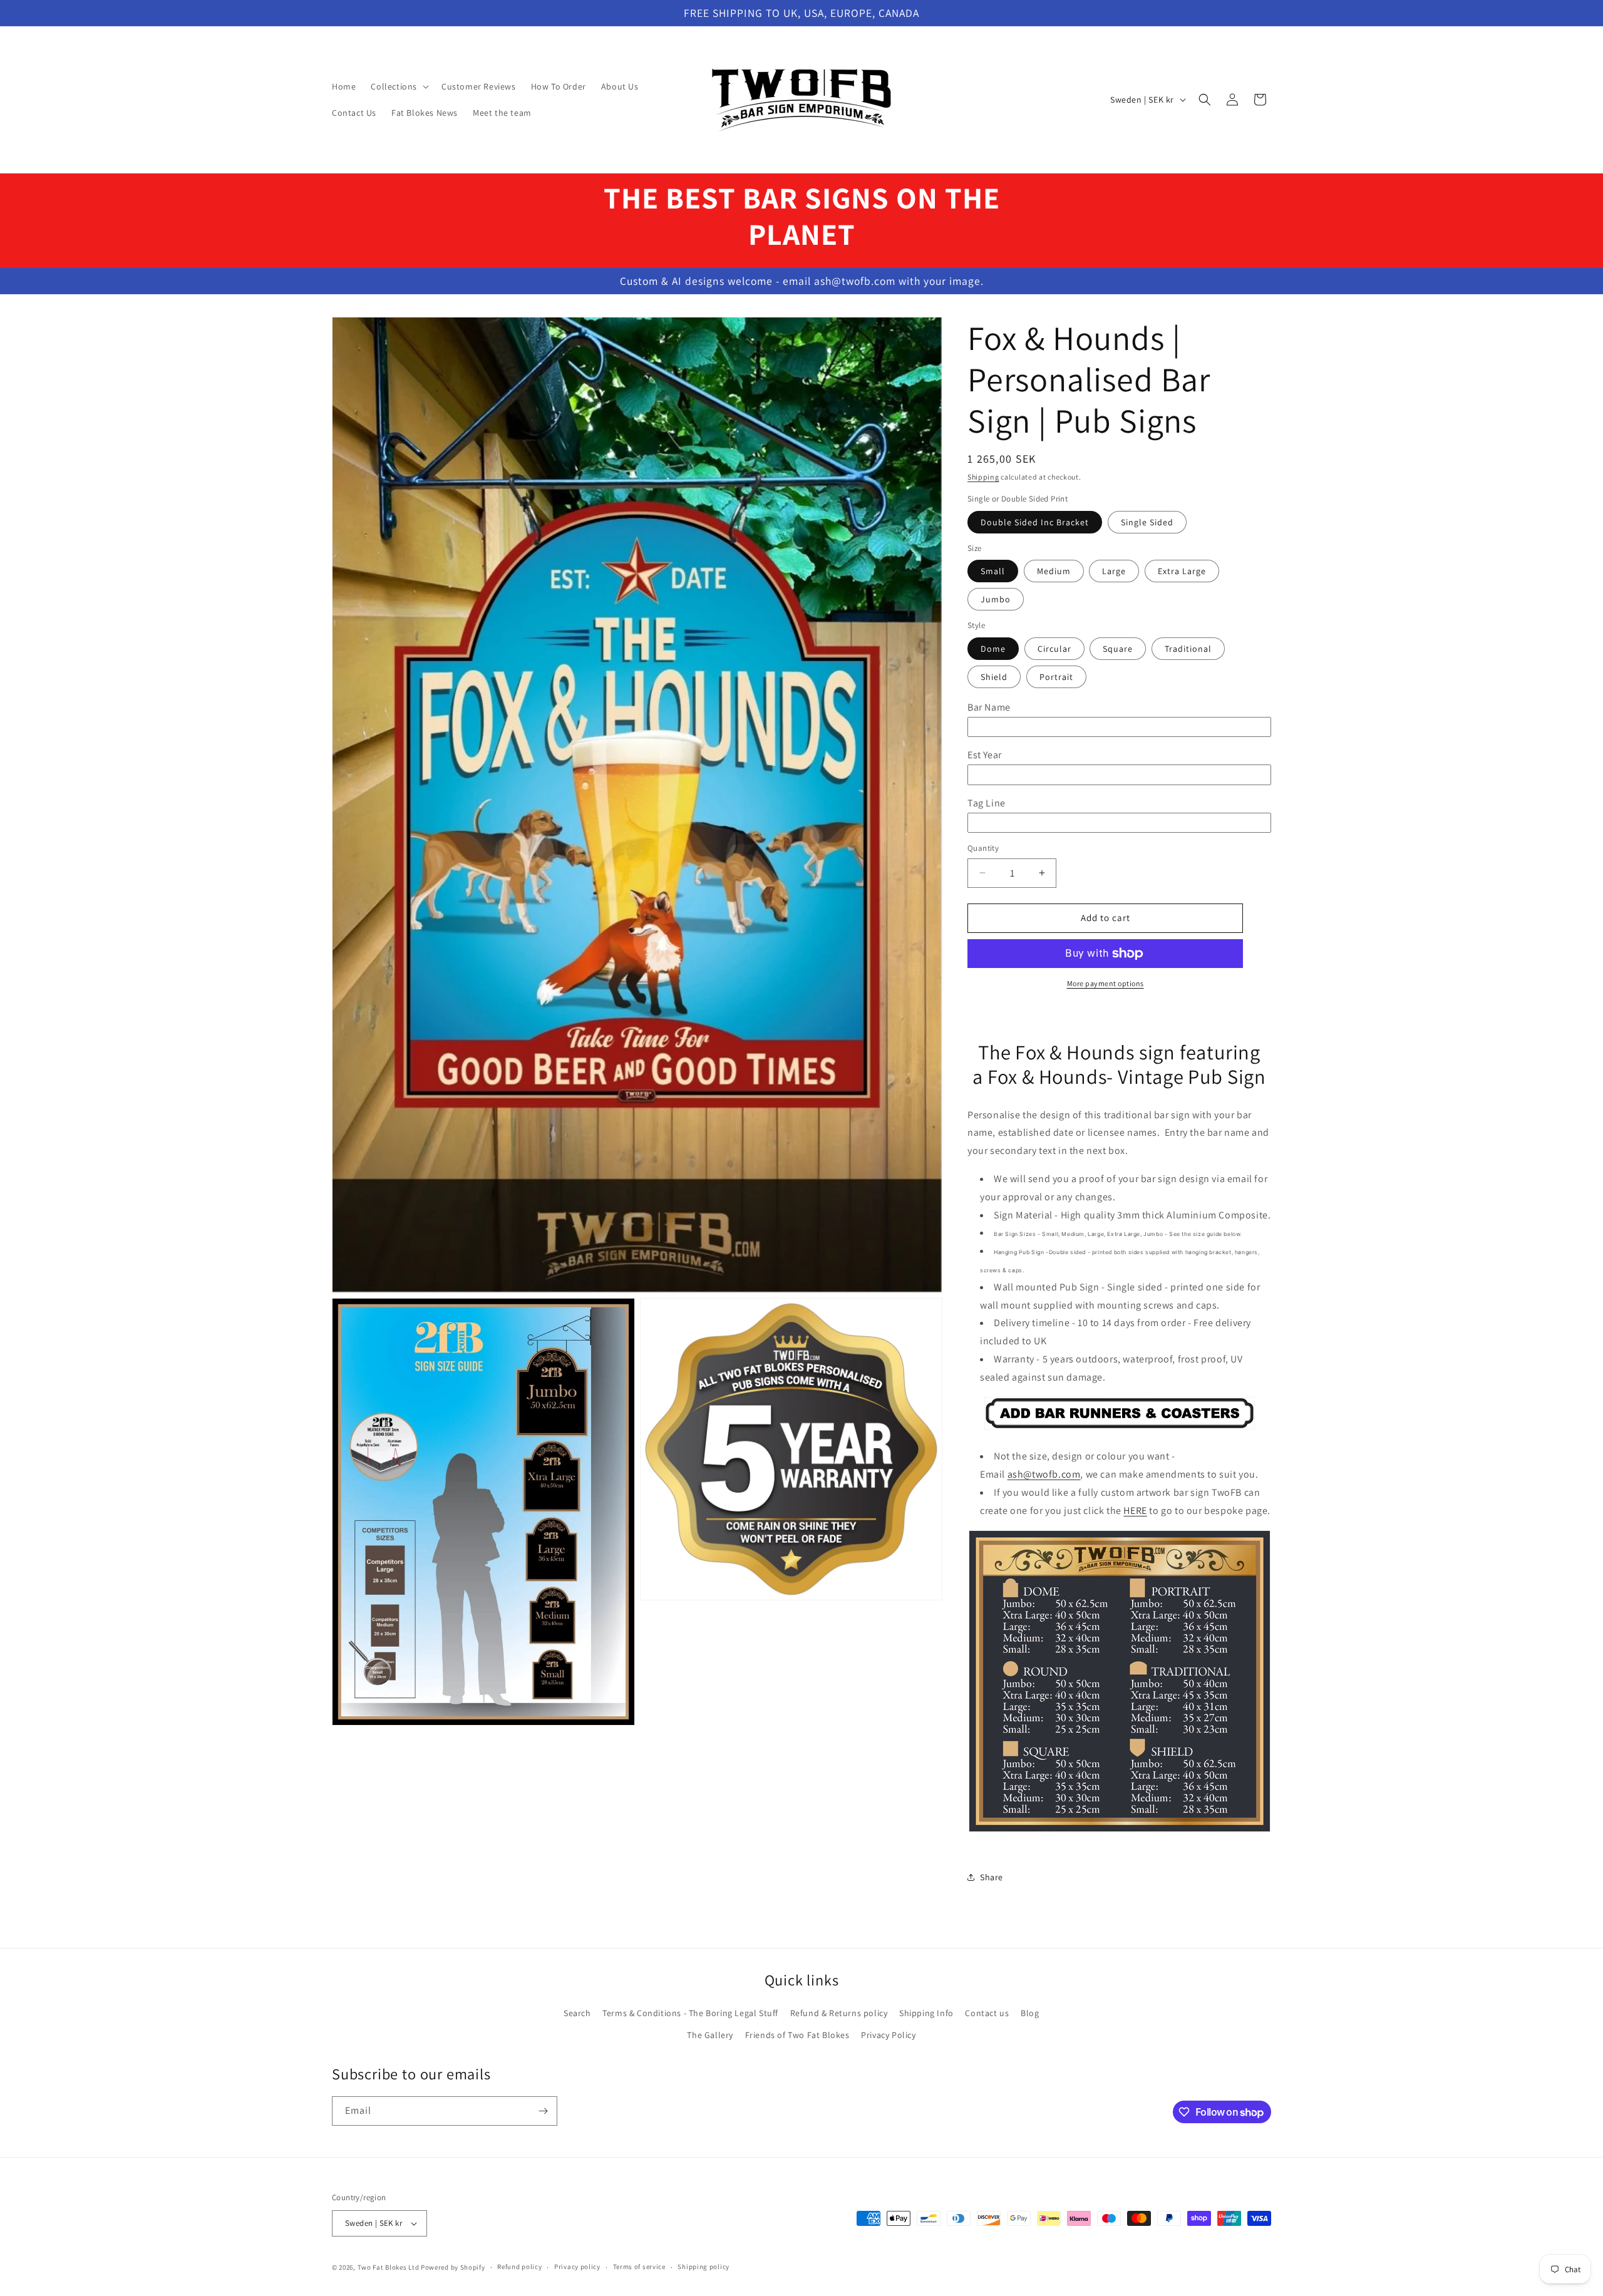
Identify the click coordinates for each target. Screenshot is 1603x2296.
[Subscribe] (543, 2111)
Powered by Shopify (453, 2267)
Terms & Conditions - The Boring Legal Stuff (690, 2013)
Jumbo (996, 600)
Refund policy (519, 2267)
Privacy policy (577, 2267)
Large (1114, 572)
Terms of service (639, 2267)
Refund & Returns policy (839, 2013)
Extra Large (1182, 572)
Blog (1030, 2013)
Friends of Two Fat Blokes (797, 2035)
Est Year (985, 755)
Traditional (1188, 649)
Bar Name (989, 707)
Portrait (1056, 677)
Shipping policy (704, 2267)
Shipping (983, 477)
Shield (994, 677)
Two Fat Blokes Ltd (389, 2267)
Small (993, 572)
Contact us (987, 2013)
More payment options (1106, 983)
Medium (1054, 572)
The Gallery (710, 2035)
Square (1118, 649)
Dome (993, 649)
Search (577, 2013)
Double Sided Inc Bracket (1035, 522)
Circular (1054, 649)
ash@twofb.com (1044, 1474)
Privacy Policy (888, 2035)
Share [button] (992, 1877)
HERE (1135, 1511)
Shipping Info (926, 2013)
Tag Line (987, 803)
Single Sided (1147, 522)
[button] (399, 86)
